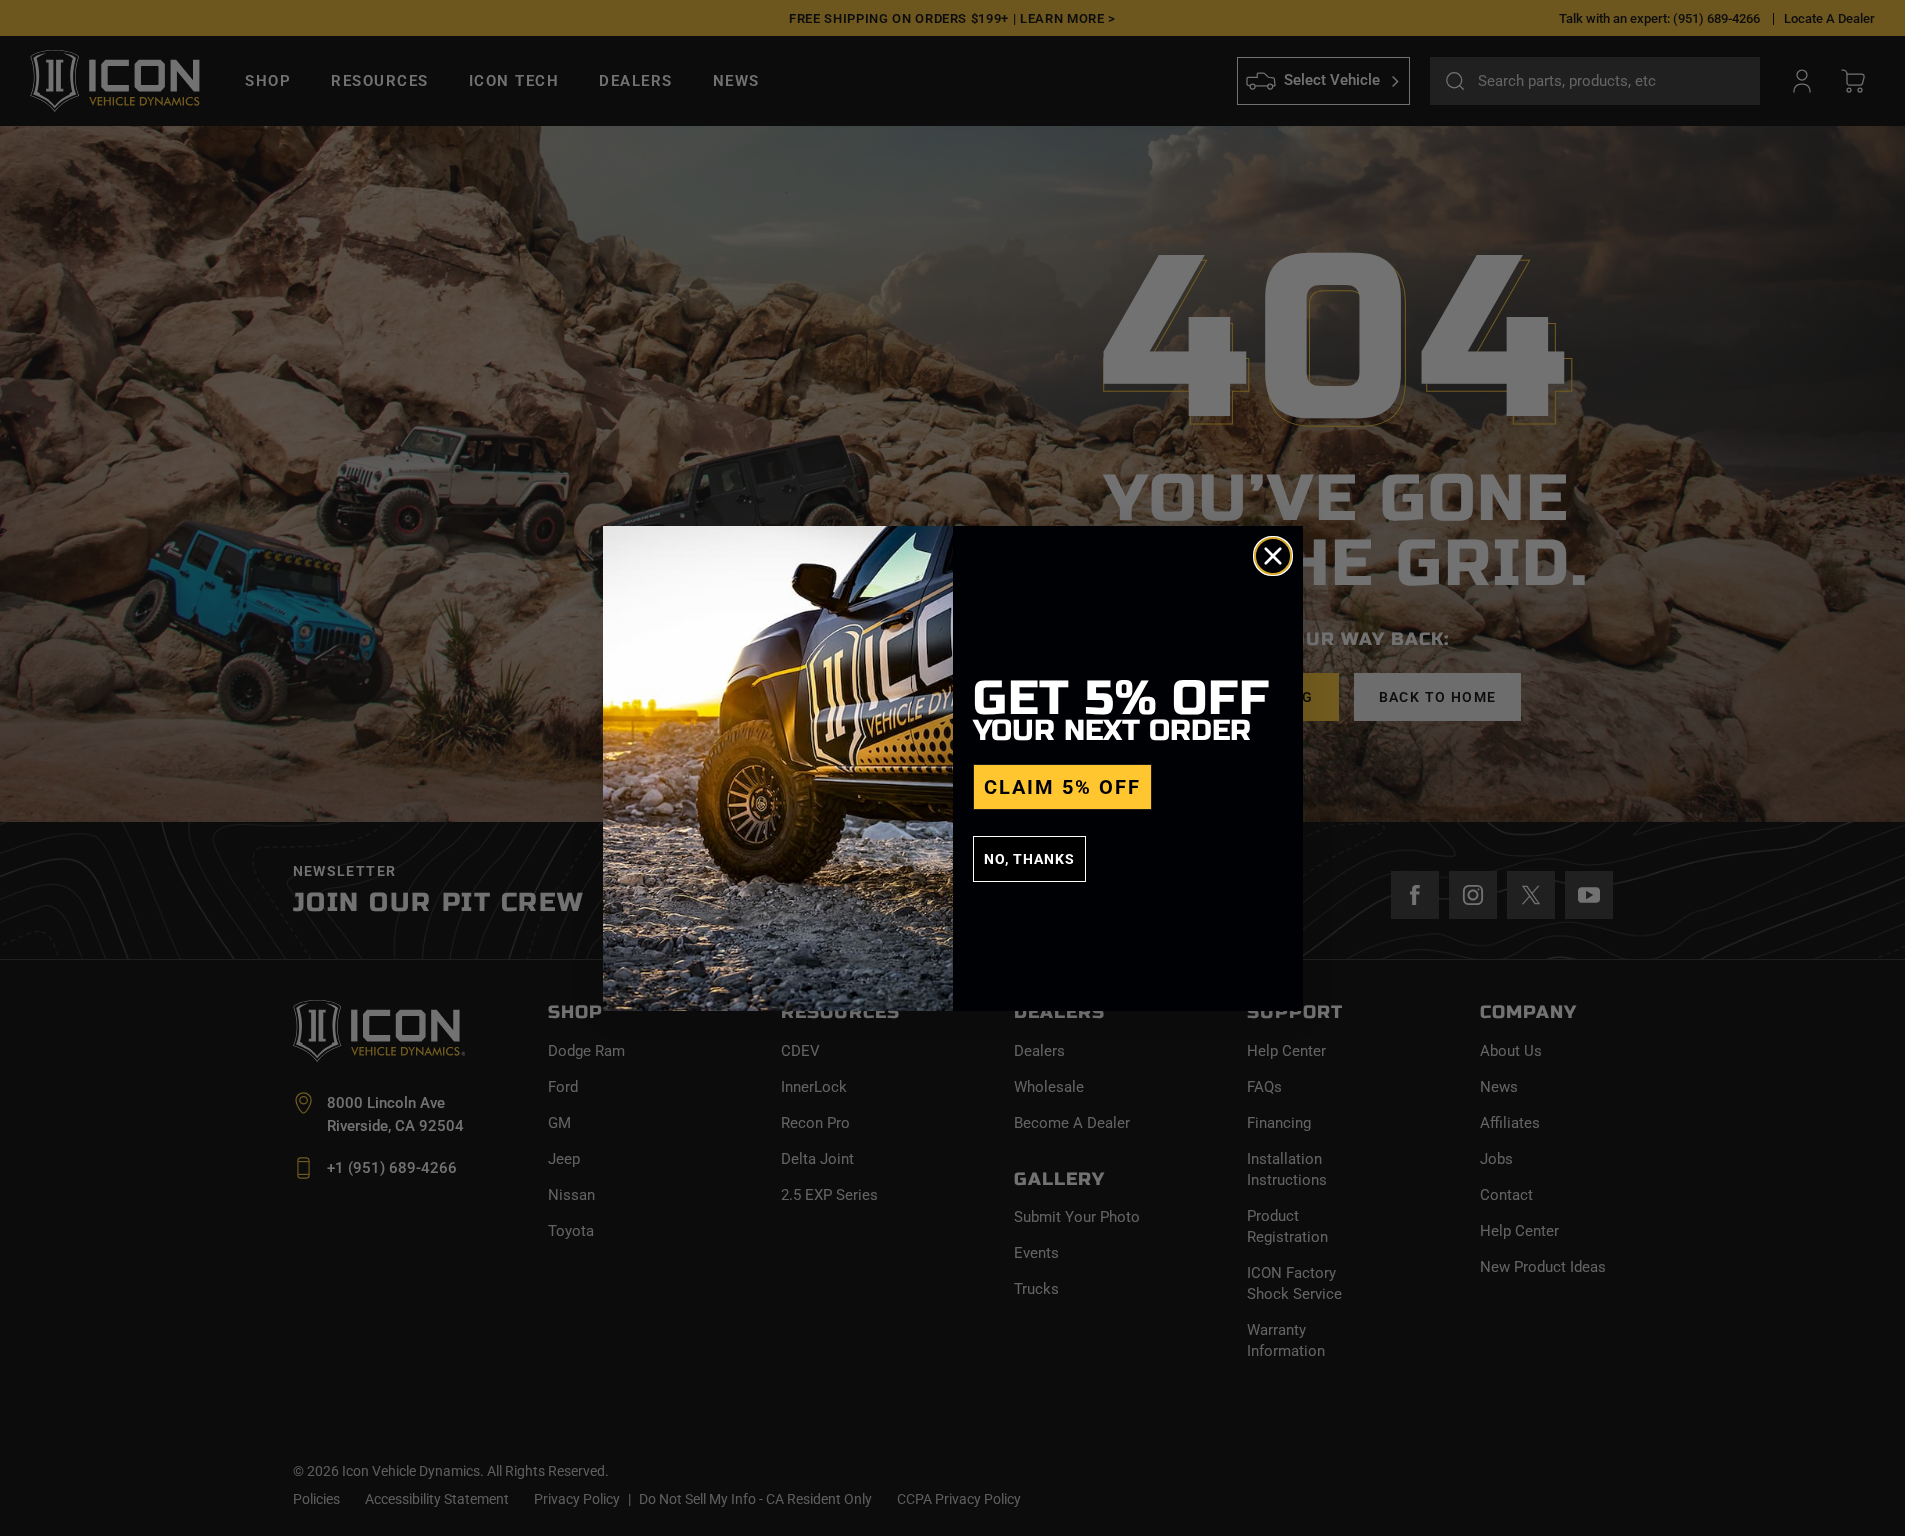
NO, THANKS (1029, 859)
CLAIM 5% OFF (1062, 787)
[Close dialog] (1273, 556)
